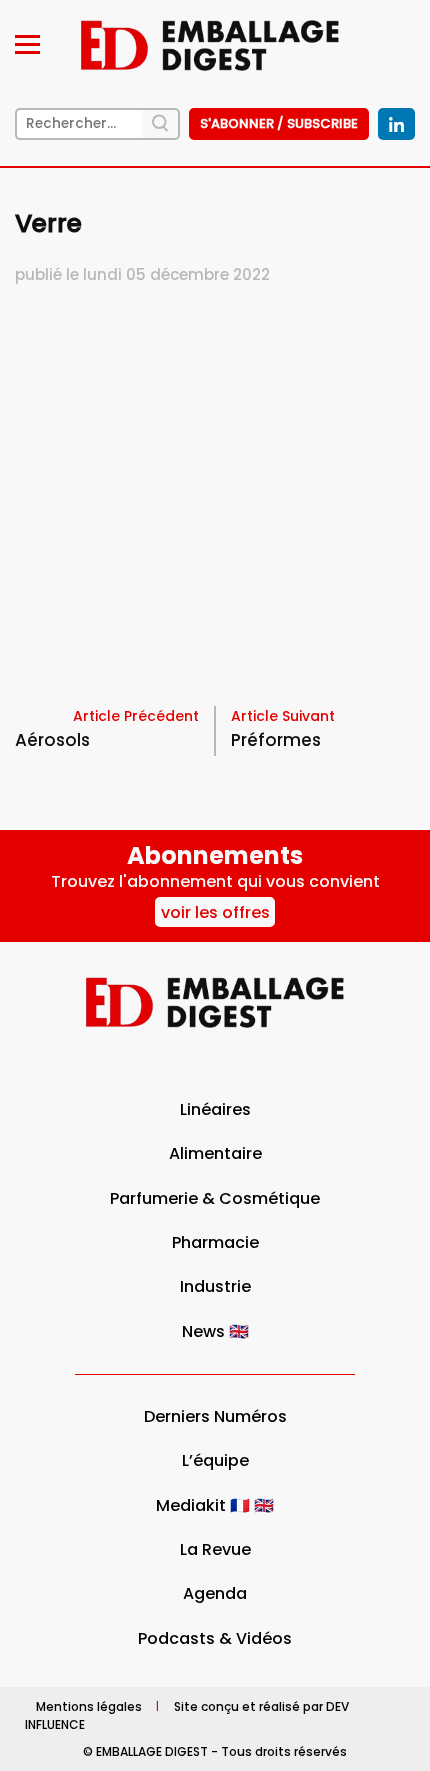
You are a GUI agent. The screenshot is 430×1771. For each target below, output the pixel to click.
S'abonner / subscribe (279, 123)
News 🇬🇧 (215, 1331)
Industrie (215, 1286)
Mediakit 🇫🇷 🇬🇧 (215, 1505)
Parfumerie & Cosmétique (215, 1198)
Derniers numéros (215, 1416)
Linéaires (215, 1109)
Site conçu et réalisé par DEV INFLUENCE (187, 1714)
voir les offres (215, 912)
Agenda (215, 1593)
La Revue (215, 1549)
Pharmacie (215, 1242)
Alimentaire (215, 1153)
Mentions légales (89, 1705)
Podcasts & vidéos (215, 1638)
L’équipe (215, 1460)
